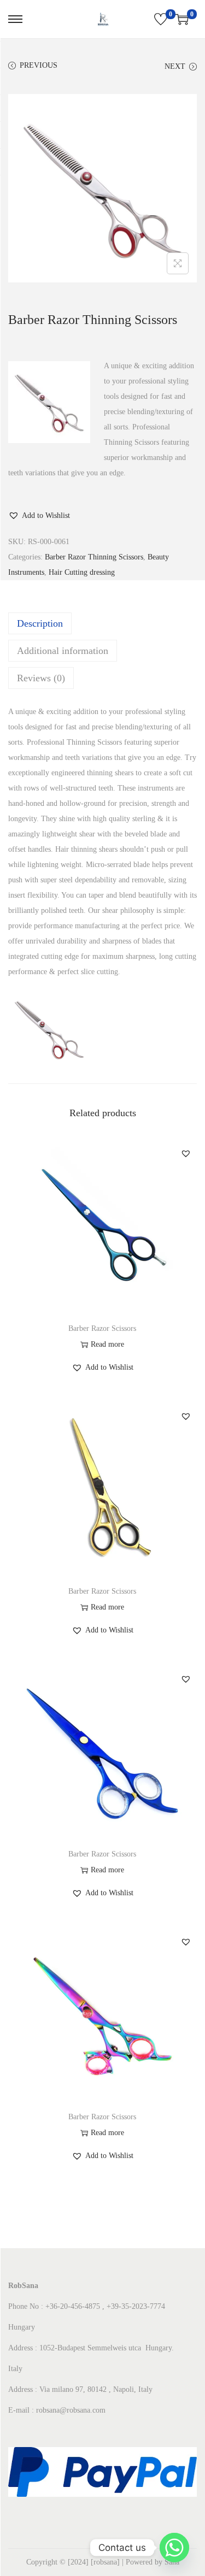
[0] (161, 19)
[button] (39, 516)
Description (40, 623)
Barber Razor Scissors (102, 1328)
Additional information (63, 651)
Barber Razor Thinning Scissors (94, 557)
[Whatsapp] (174, 2548)
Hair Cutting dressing (82, 572)
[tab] (102, 623)
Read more (107, 1344)
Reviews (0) (41, 678)
